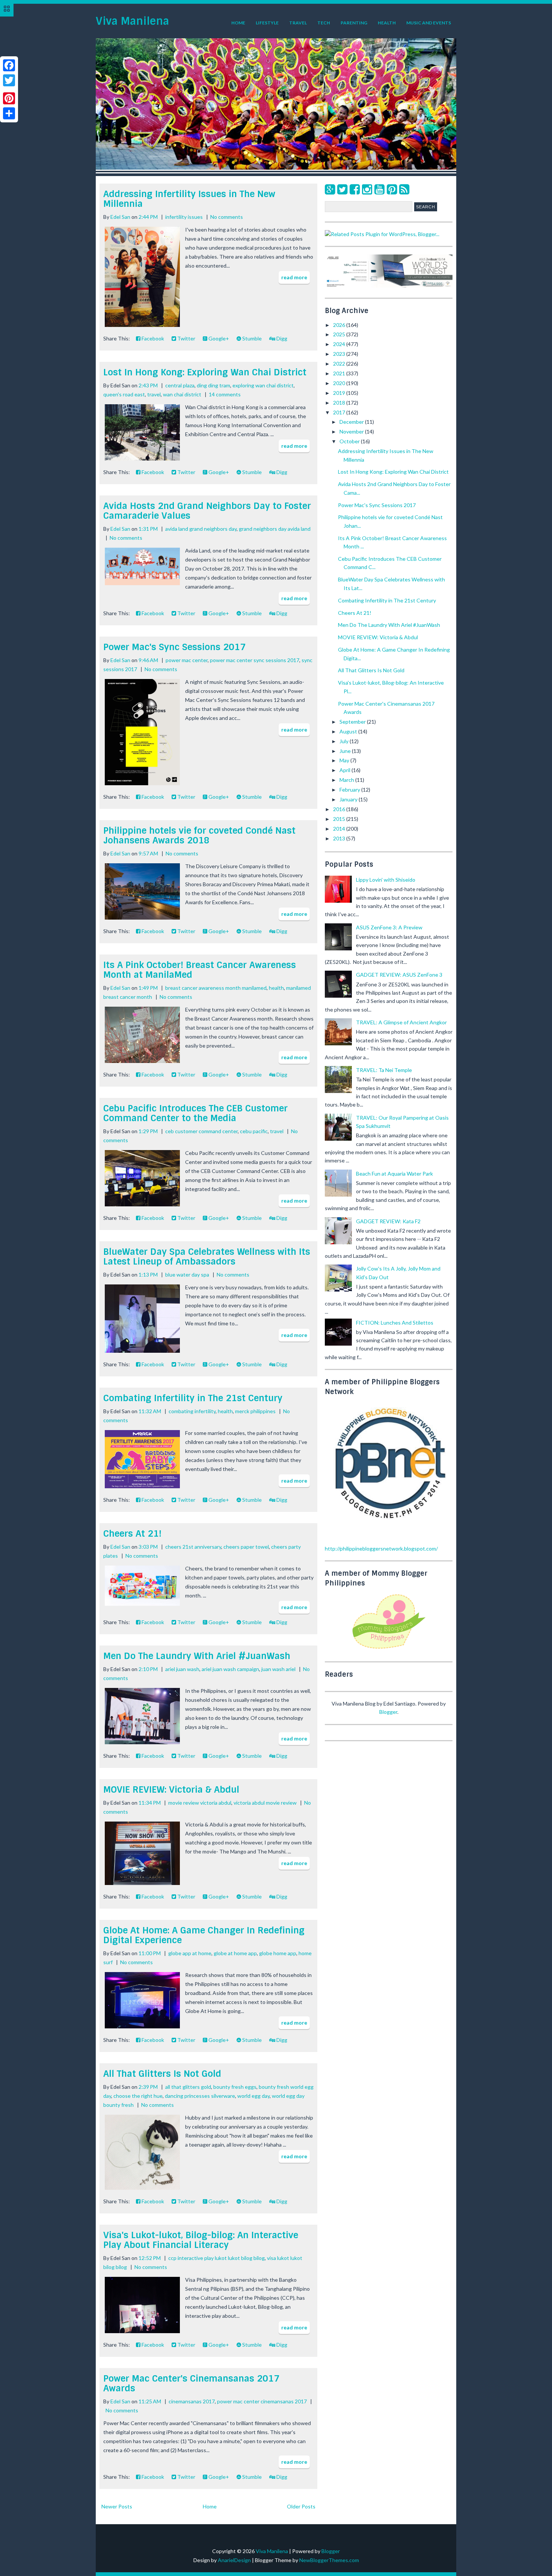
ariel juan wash (182, 1669)
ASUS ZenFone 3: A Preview (389, 927)
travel (154, 394)
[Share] (9, 113)
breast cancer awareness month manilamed (216, 988)
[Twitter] (342, 189)
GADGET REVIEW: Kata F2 (388, 1221)
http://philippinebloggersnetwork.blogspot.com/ (381, 1548)
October (350, 441)
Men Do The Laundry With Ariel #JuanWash (197, 1656)
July (345, 741)
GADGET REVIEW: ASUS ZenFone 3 (399, 975)
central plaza (180, 385)
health (276, 988)
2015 (340, 819)
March (347, 780)
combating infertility (192, 1411)
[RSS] (404, 189)
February (350, 790)
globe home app (278, 1953)
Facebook (152, 338)
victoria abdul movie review (265, 1803)
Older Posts (301, 2506)
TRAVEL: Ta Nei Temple (384, 1070)
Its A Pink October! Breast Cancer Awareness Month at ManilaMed (200, 970)
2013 (340, 838)
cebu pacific (254, 1131)
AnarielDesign (234, 2560)
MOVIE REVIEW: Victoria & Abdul (171, 1789)
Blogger (388, 1712)
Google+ (218, 338)
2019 (340, 393)
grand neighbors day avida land (275, 529)
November (352, 431)
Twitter (186, 338)
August (349, 731)
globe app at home (190, 1953)
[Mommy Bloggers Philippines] (389, 1649)
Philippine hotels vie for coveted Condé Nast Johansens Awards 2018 (199, 835)
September (353, 722)
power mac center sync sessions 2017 (255, 660)
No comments (227, 217)
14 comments (225, 394)
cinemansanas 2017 (192, 2401)
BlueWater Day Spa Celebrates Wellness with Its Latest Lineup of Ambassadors (207, 1256)
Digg (281, 338)
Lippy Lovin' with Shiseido (386, 880)
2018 (340, 403)
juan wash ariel (278, 1669)
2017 (340, 412)
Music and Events (429, 23)
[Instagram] (367, 189)
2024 (340, 344)
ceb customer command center (201, 1131)
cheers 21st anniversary (193, 1547)
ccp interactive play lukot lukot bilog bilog (216, 2258)
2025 (340, 334)
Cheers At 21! (132, 1533)
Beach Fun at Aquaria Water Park (394, 1174)
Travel (298, 23)
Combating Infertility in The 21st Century (193, 1398)
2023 (340, 354)
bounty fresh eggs (235, 2087)
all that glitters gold (188, 2087)
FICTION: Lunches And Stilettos (395, 1323)
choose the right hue (138, 2096)
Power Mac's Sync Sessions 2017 (174, 647)
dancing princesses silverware (200, 2096)
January (349, 799)
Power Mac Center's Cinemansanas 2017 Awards (191, 2383)
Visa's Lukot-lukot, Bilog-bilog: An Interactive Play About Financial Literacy (201, 2240)
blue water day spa (187, 1274)
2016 (340, 809)
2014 (340, 829)
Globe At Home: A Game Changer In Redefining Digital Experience (204, 1935)
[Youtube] (379, 189)
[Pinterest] (392, 189)
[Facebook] (355, 189)
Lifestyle (267, 23)
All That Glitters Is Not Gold (162, 2074)
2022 (340, 364)
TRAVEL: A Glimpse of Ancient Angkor (401, 1022)
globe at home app (235, 1953)
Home (238, 23)
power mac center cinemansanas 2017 (262, 2401)
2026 (340, 325)
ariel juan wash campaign (230, 1669)
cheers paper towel (246, 1547)
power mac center (187, 660)
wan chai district (182, 394)
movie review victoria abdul (200, 1803)
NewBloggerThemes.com (329, 2560)
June (346, 751)
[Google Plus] (330, 189)
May (345, 760)
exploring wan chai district (263, 385)
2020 (340, 383)
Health (387, 23)
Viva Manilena (132, 21)
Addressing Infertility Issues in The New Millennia (189, 199)
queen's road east (124, 394)
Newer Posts (117, 2506)
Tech (324, 23)
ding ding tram (213, 385)
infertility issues (184, 217)
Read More (294, 277)
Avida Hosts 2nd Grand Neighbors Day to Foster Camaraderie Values (207, 511)
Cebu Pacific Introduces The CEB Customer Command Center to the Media (195, 1113)
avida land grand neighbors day (201, 529)
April (345, 770)
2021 (340, 373)
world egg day (253, 2096)
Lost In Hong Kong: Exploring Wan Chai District (205, 372)
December (352, 422)
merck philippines (255, 1411)
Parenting (354, 23)
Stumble (251, 338)
